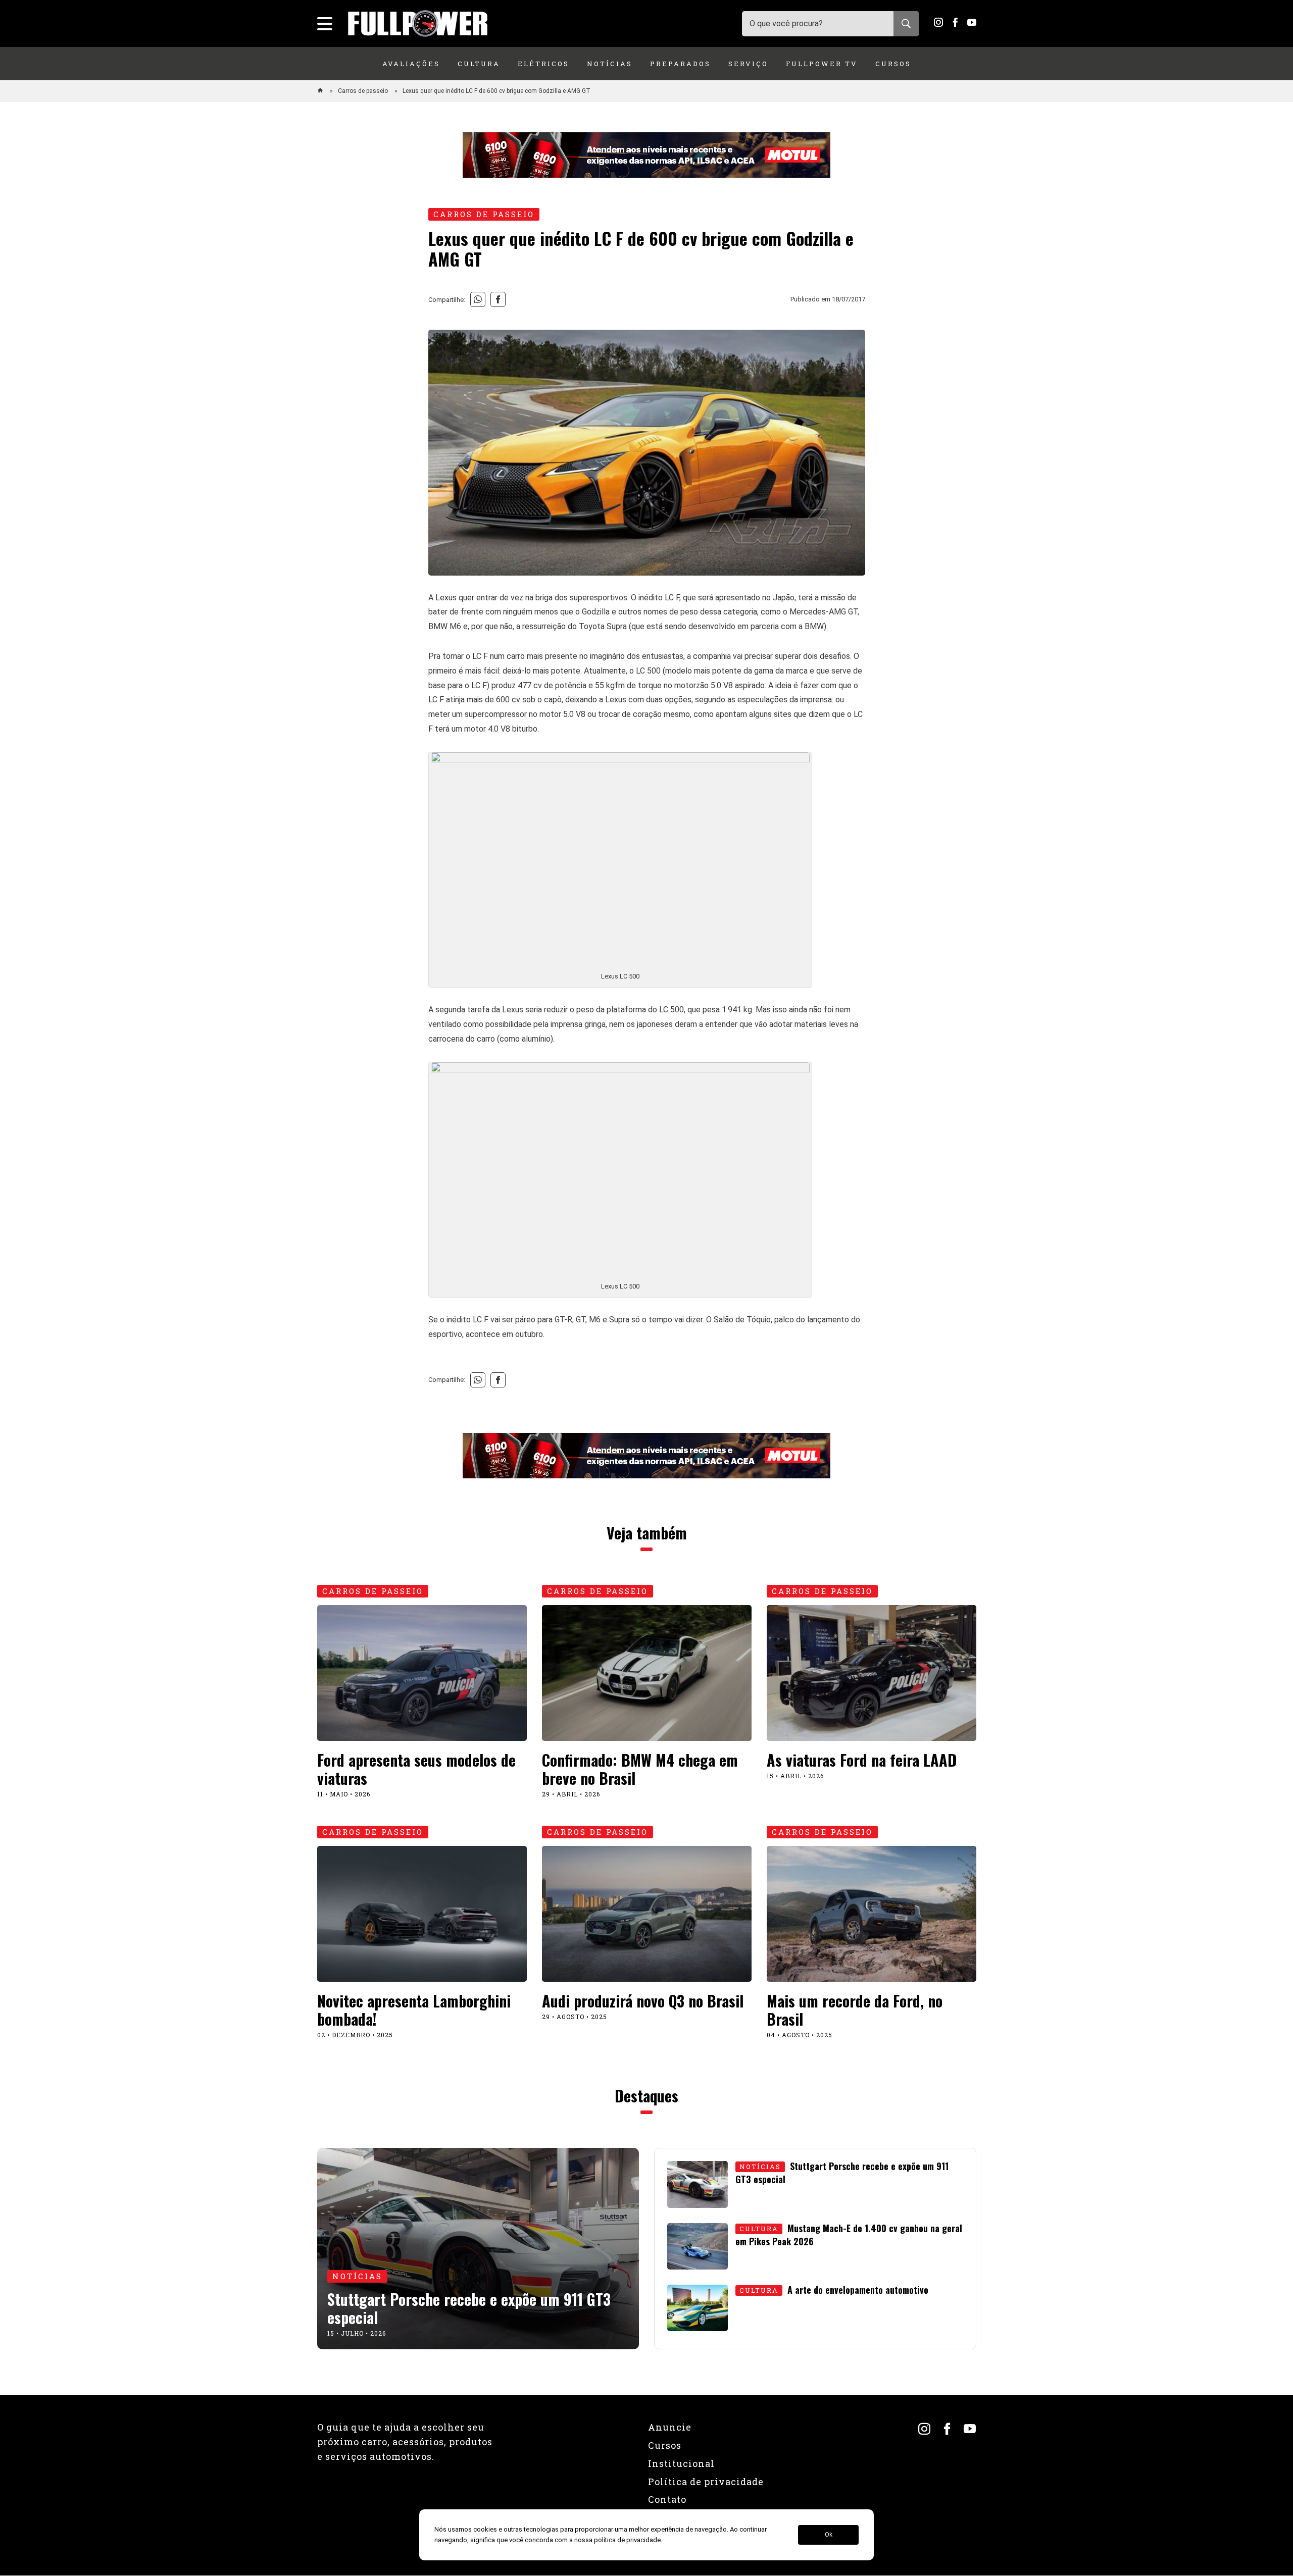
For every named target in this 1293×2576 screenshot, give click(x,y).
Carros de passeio (364, 91)
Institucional (681, 2463)
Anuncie (670, 2427)
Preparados (680, 64)
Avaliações (411, 64)
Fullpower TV (822, 64)
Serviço (748, 64)
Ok (829, 2535)
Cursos (893, 64)
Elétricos (543, 64)
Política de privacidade (706, 2482)
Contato (667, 2499)
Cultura (479, 64)
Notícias (610, 64)
